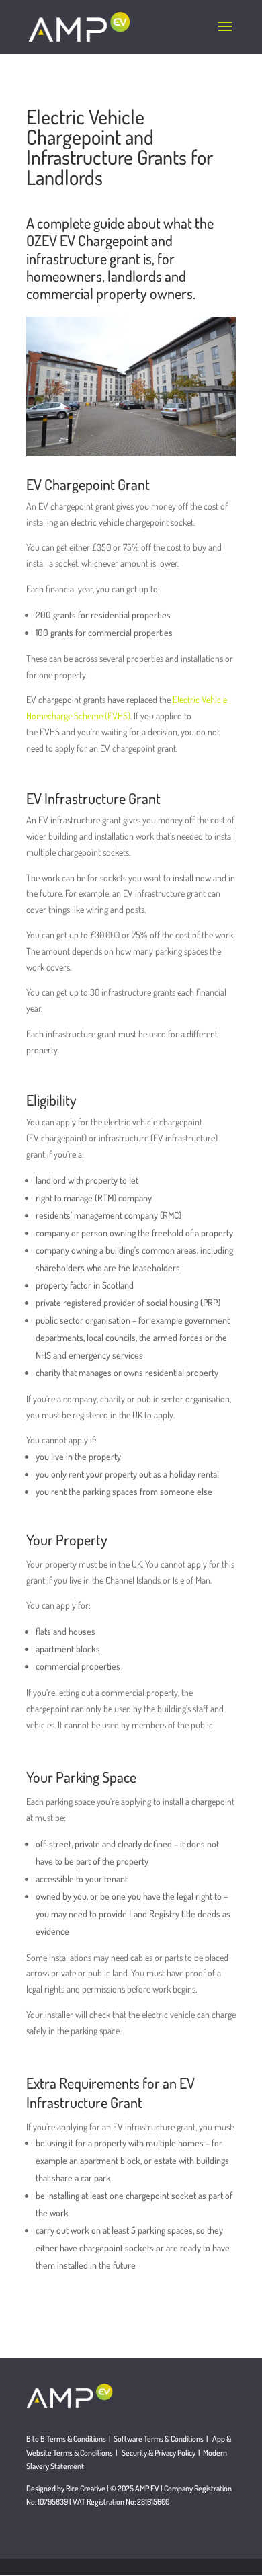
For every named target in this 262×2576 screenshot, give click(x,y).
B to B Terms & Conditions (66, 2439)
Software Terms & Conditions (159, 2439)
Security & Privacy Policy (160, 2453)
